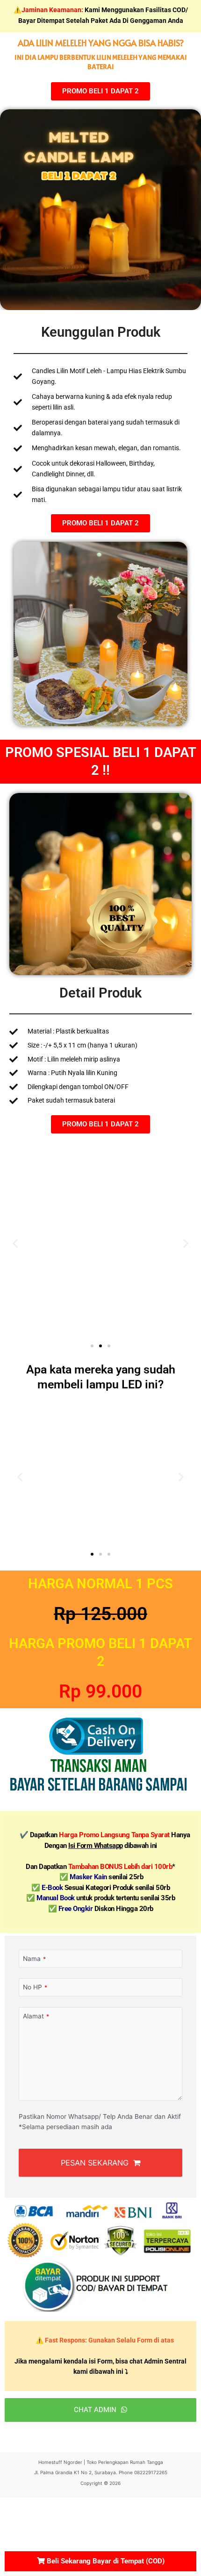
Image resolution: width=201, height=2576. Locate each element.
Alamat (36, 2016)
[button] (15, 1243)
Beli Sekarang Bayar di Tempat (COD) (105, 2561)
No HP (35, 1987)
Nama (34, 1959)
